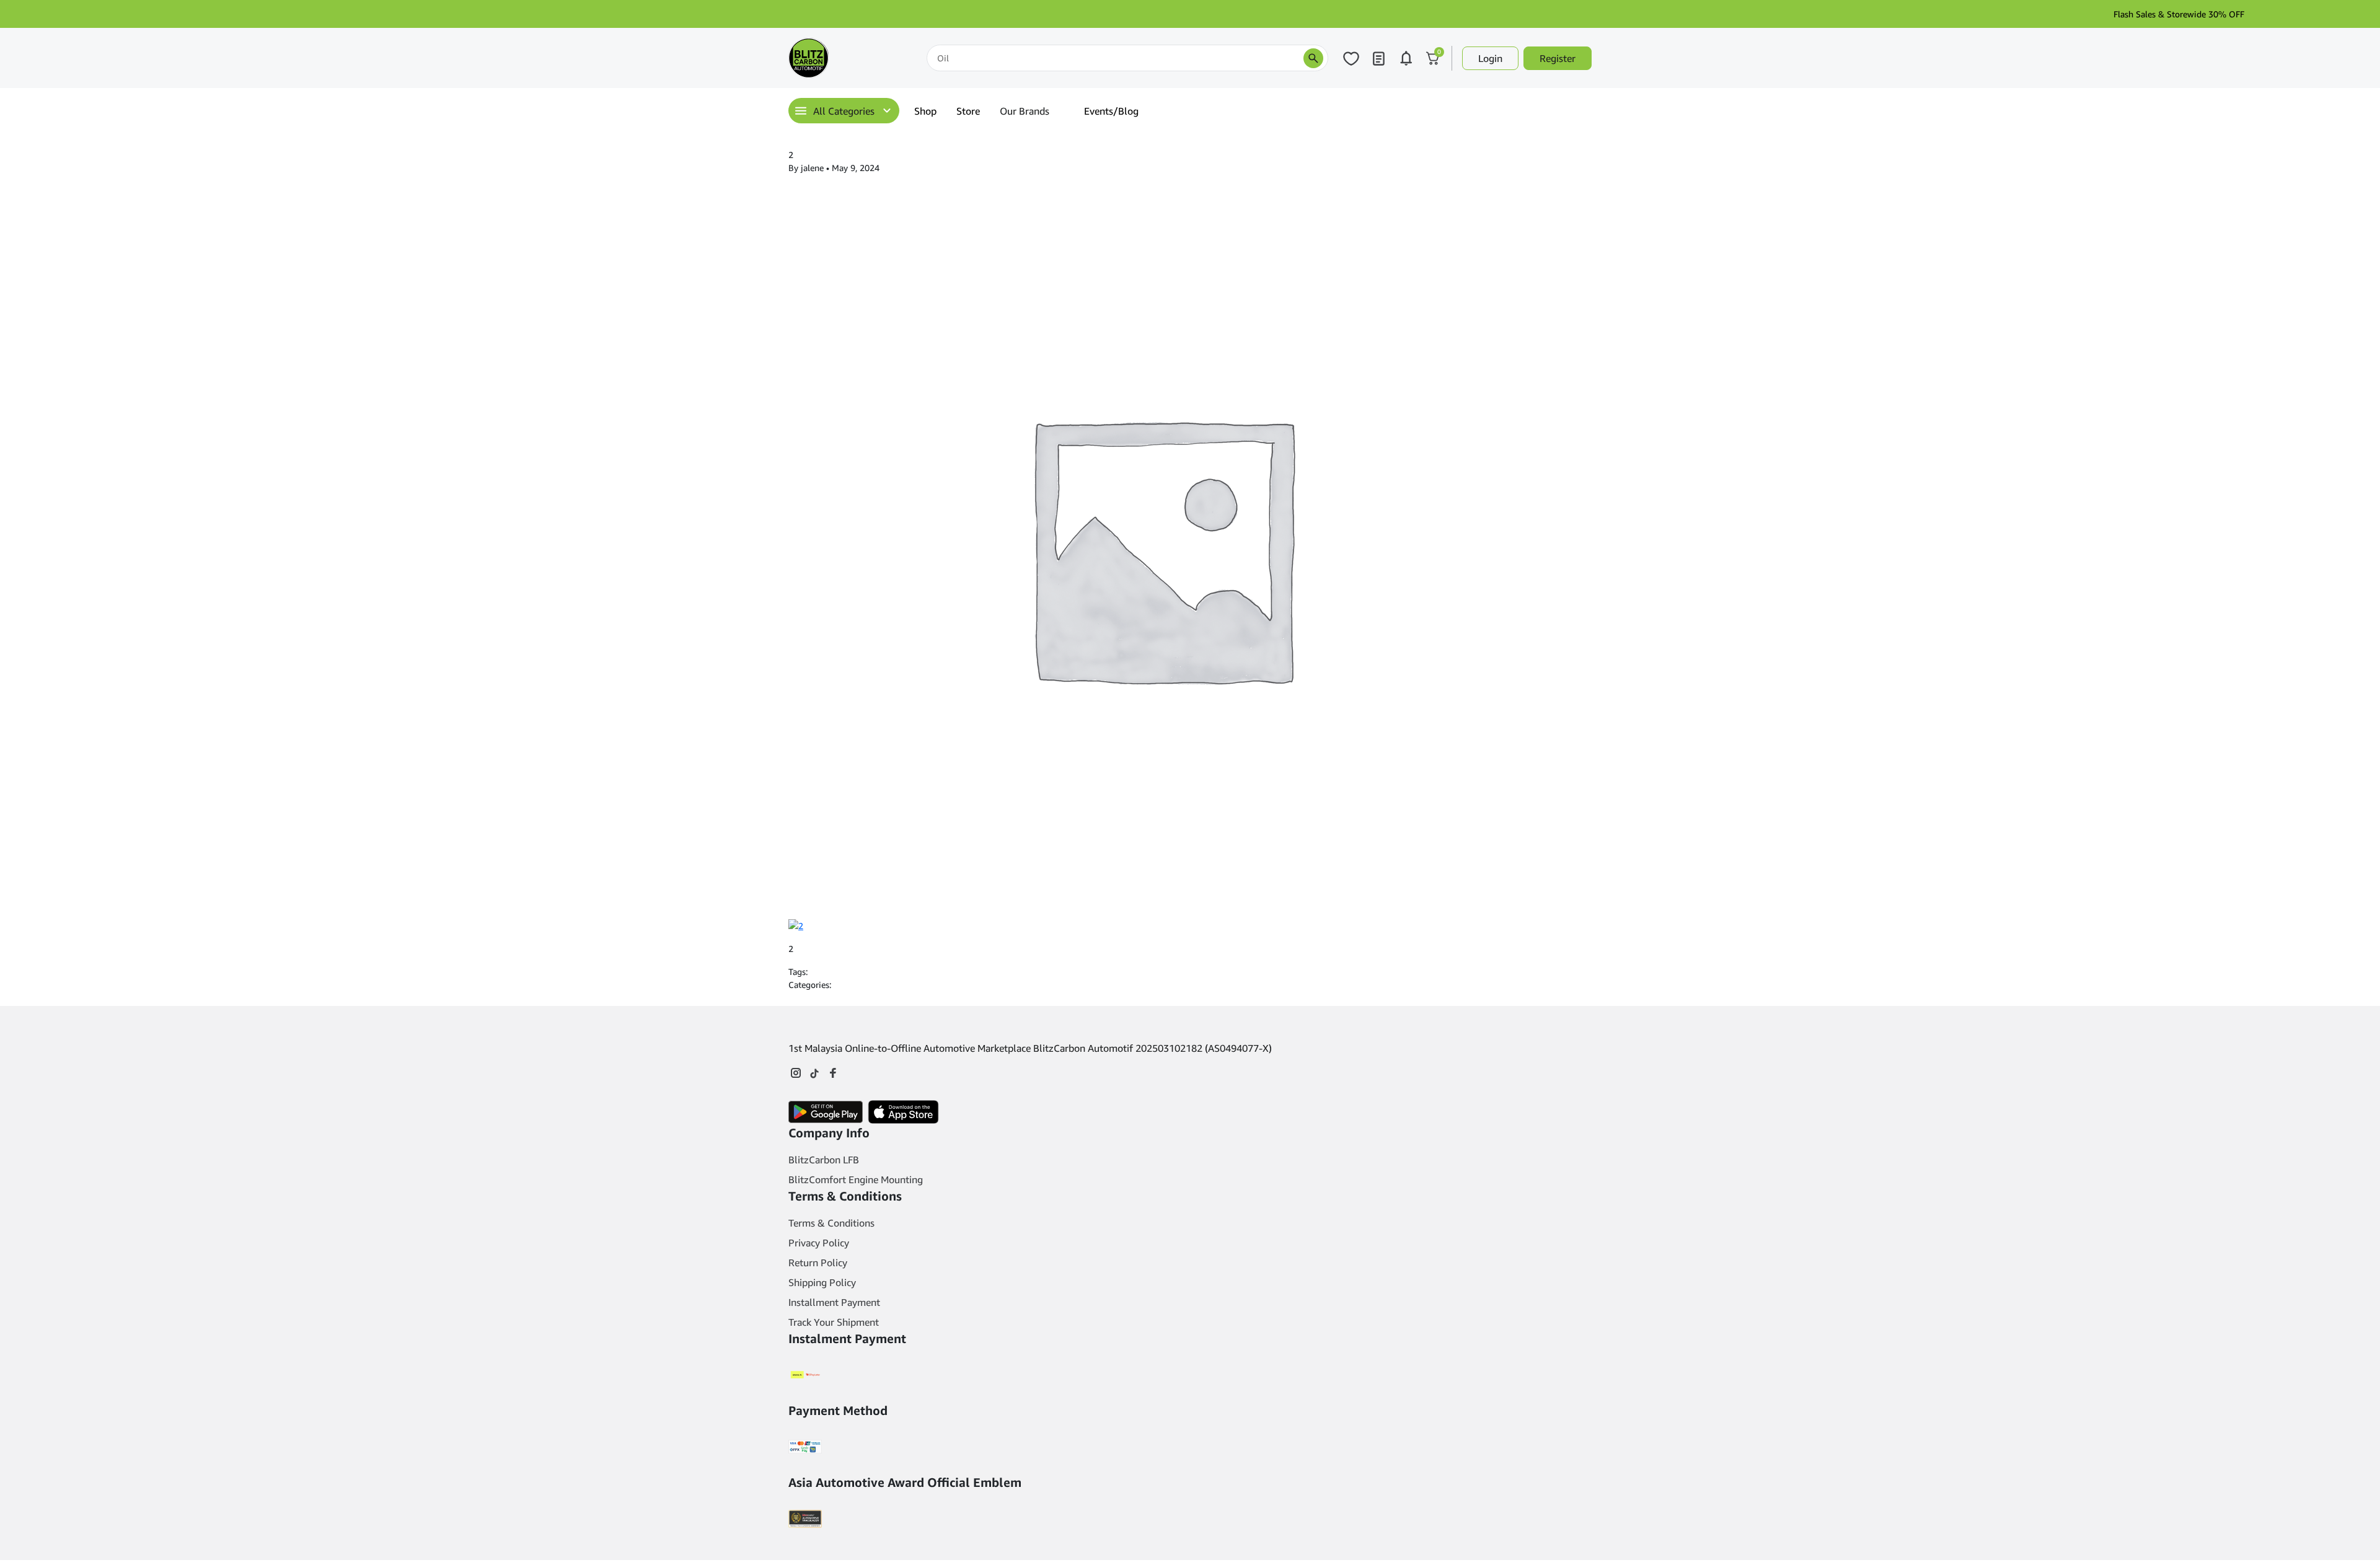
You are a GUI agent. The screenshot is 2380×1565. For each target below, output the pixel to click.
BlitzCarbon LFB (824, 1160)
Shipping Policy (822, 1282)
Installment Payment (834, 1302)
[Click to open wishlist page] (1351, 58)
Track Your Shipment (834, 1322)
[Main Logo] (850, 58)
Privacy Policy (819, 1243)
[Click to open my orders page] (1378, 58)
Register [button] (1558, 58)
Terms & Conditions (831, 1223)
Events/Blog (1111, 111)
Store (968, 111)
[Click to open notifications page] (1406, 58)
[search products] (1313, 58)
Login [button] (1490, 58)
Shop (925, 111)
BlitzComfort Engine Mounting (856, 1179)
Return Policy (818, 1263)
